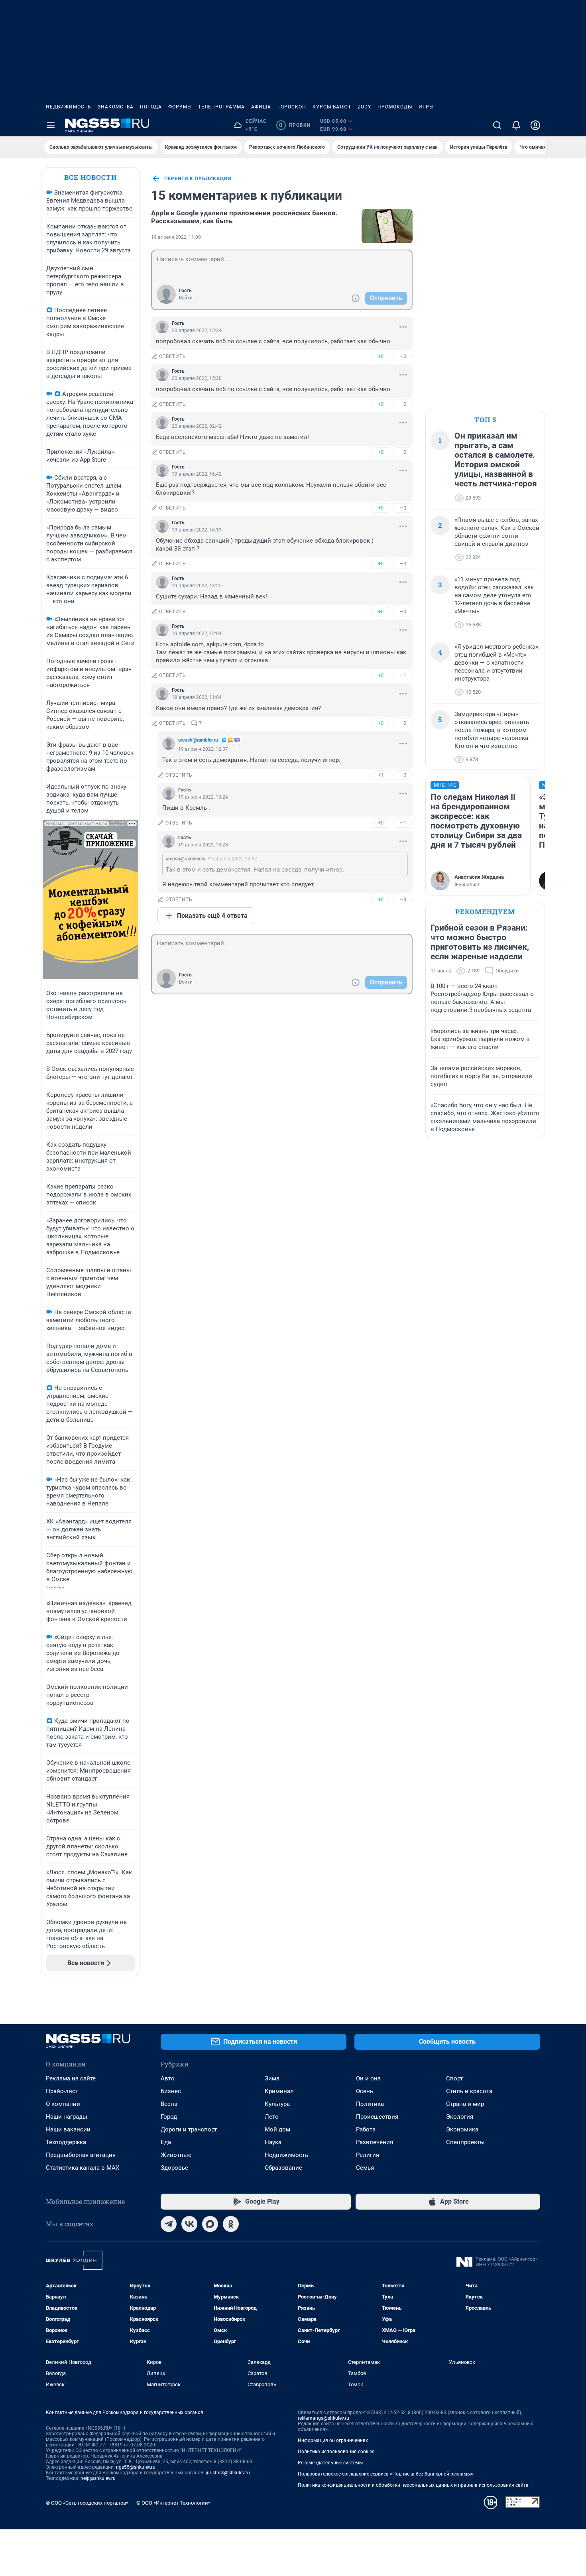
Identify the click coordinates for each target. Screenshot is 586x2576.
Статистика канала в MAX (83, 2168)
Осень (365, 2091)
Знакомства (116, 107)
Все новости (90, 177)
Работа (366, 2129)
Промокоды (395, 107)
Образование (283, 2168)
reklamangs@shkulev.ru (323, 2418)
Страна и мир (465, 2104)
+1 (381, 775)
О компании (63, 2104)
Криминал (279, 2091)
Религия (368, 2155)
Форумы (180, 107)
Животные (176, 2155)
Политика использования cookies (336, 2452)
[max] (210, 2224)
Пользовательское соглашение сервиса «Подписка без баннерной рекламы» (385, 2474)
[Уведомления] (516, 125)
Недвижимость (69, 107)
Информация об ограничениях (333, 2440)
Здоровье (174, 2168)
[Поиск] (497, 125)
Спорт (454, 2078)
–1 (403, 675)
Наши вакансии (68, 2129)
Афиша (261, 107)
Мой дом (277, 2129)
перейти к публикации (198, 179)
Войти (186, 298)
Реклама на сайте (71, 2078)
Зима (272, 2078)
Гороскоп (292, 107)
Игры (426, 107)
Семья (365, 2168)
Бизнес (171, 2091)
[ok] (231, 2224)
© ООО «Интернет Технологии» (173, 2503)
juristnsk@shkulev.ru (228, 2473)
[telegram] (169, 2224)
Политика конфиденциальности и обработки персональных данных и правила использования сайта (413, 2485)
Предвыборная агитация (81, 2155)
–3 (403, 899)
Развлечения (375, 2142)
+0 (381, 356)
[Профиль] (535, 125)
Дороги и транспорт (189, 2129)
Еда (166, 2142)
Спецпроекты (465, 2142)
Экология (460, 2117)
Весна (169, 2104)
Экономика (462, 2129)
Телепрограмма (221, 107)
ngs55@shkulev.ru (136, 2467)
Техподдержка (66, 2142)
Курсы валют (332, 107)
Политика (370, 2104)
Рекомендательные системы (330, 2463)
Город (169, 2117)
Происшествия (377, 2117)
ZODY (364, 107)
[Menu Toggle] (51, 125)
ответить (173, 356)
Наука (273, 2142)
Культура (277, 2104)
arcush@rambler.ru (198, 740)
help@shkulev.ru (98, 2478)
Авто (168, 2078)
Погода (151, 107)
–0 (403, 356)
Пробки (295, 125)
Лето (272, 2117)
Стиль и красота (469, 2091)
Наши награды (67, 2117)
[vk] (189, 2224)
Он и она (368, 2078)
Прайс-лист (62, 2091)
